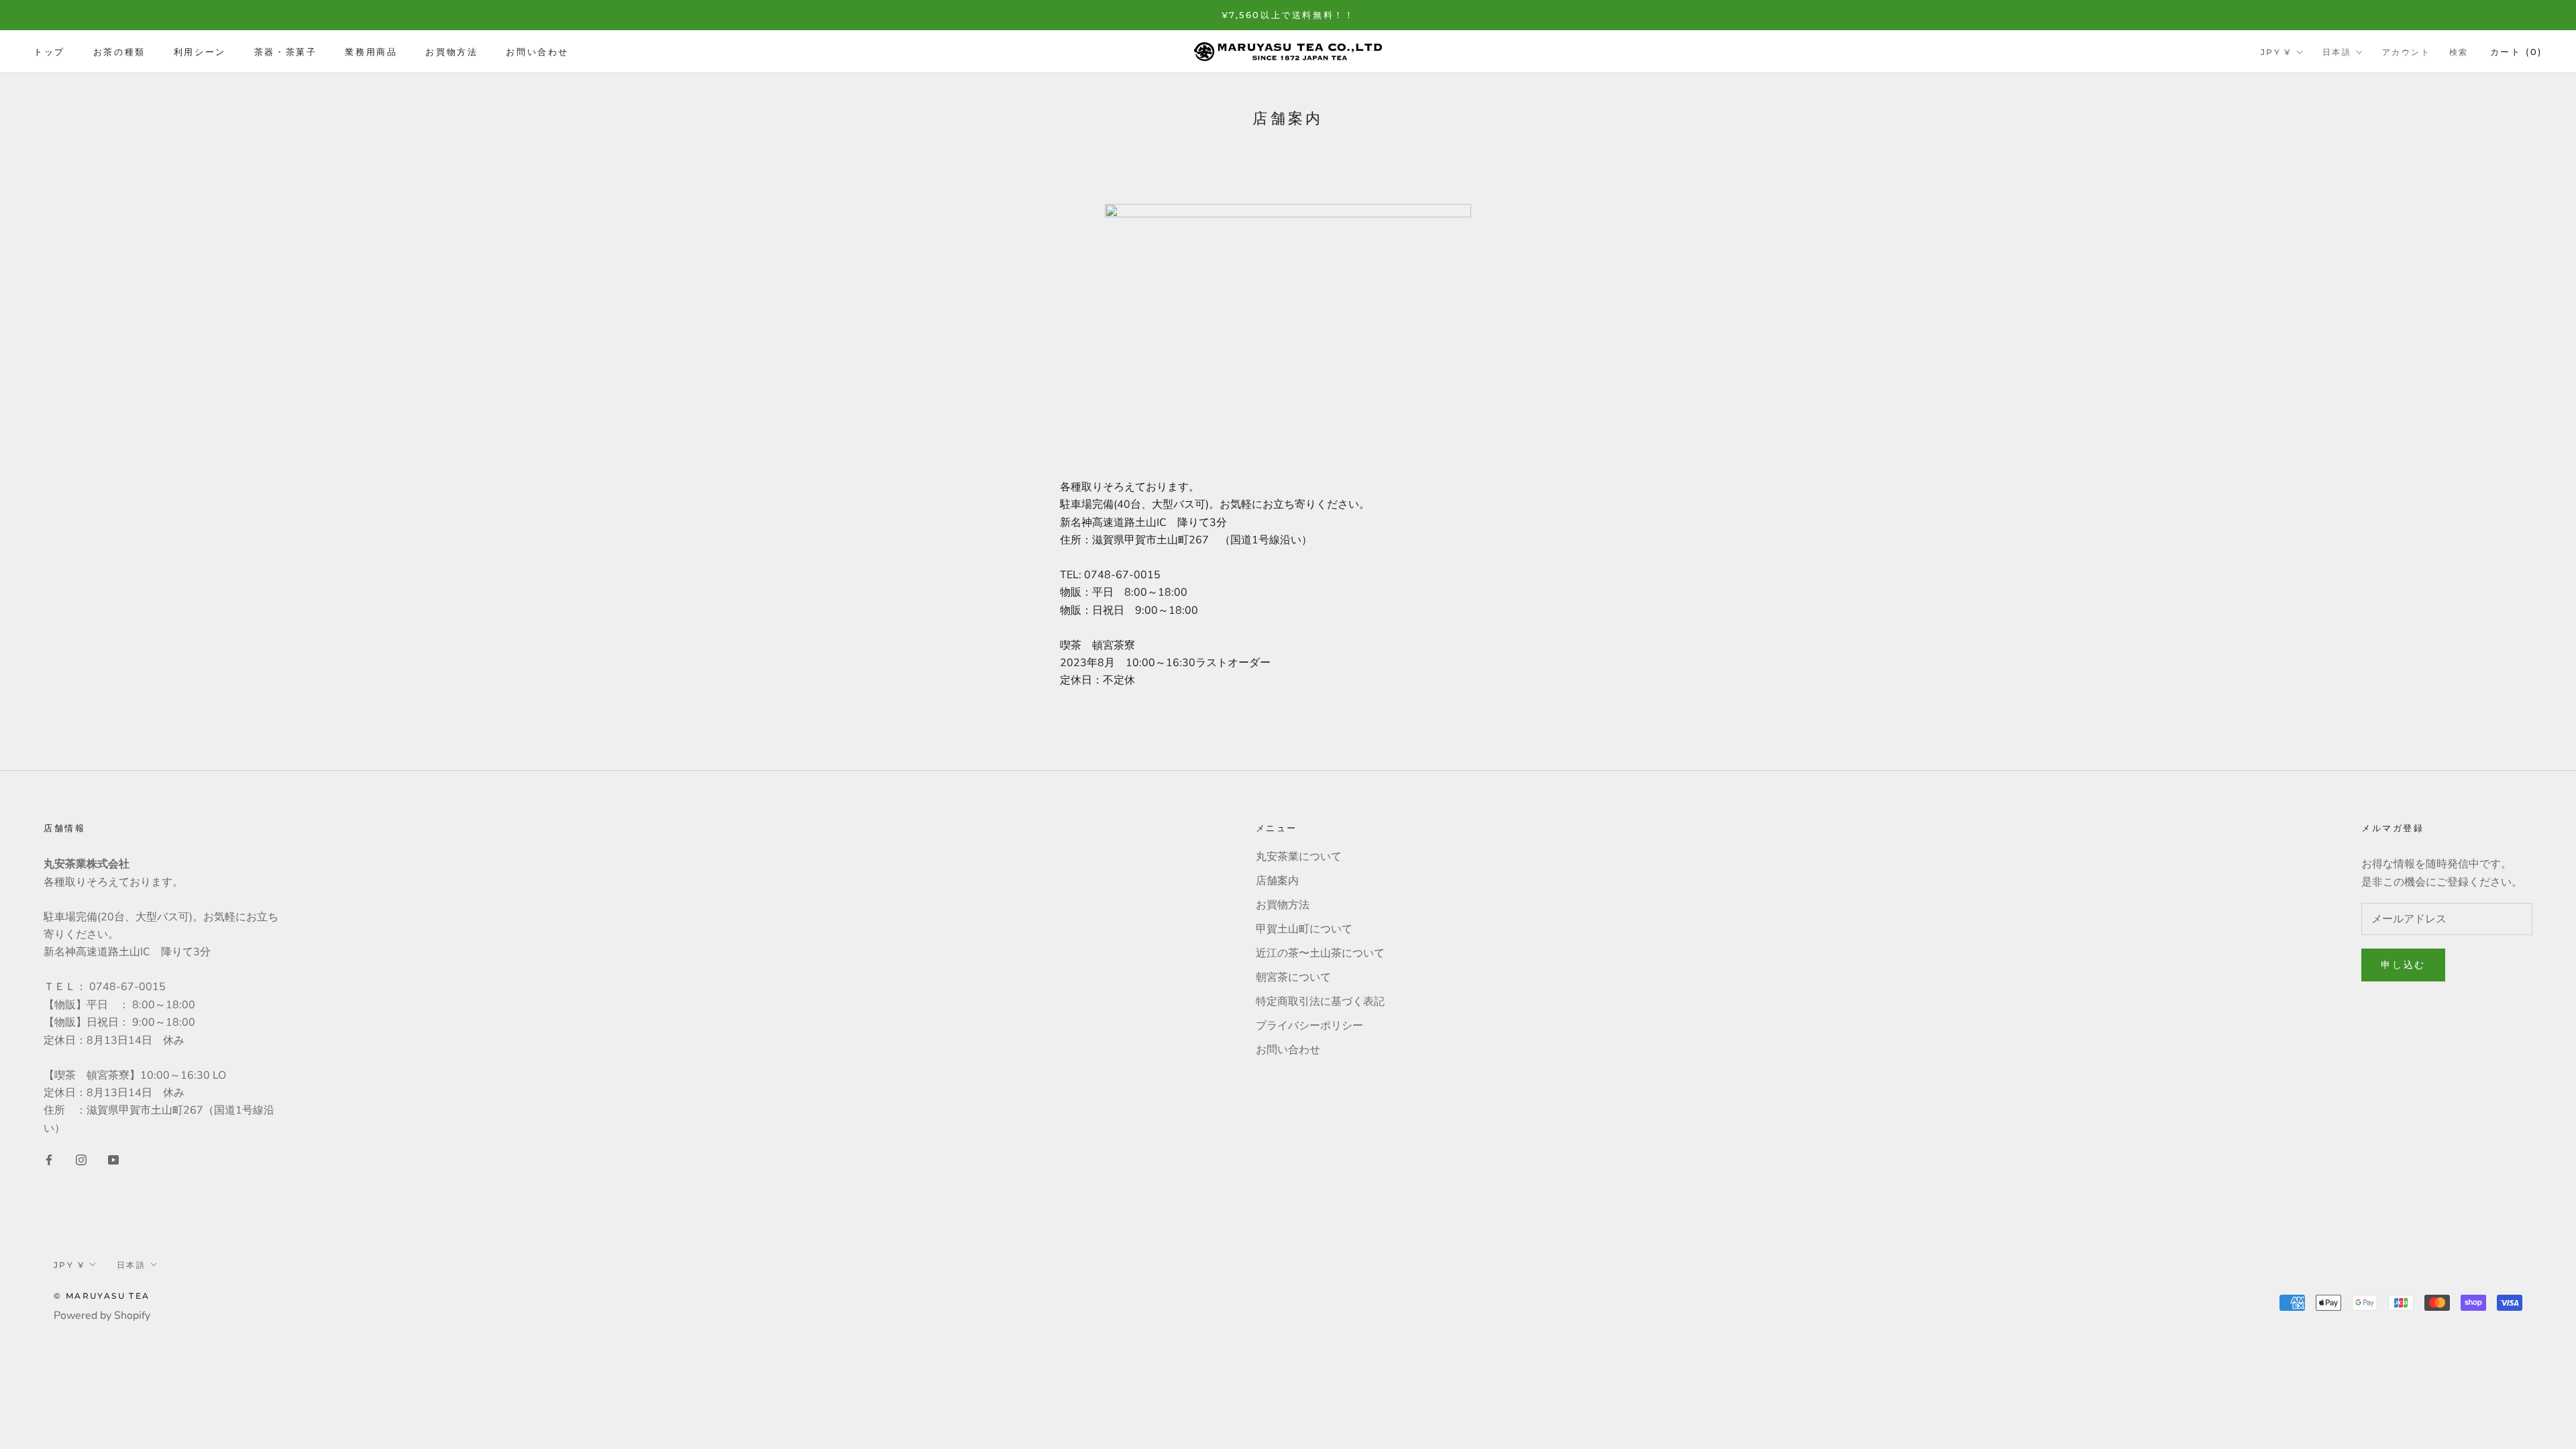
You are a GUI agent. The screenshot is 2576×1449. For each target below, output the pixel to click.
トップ (49, 52)
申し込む (2403, 965)
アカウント (2406, 52)
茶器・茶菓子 (286, 52)
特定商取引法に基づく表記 (1320, 1002)
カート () (2516, 52)
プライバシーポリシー (1309, 1026)
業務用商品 (371, 52)
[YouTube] (113, 1159)
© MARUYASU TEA (102, 1296)
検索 (2459, 52)
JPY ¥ (2276, 52)
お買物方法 (451, 52)
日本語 (2337, 52)
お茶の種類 (119, 52)
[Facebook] (49, 1159)
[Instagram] (81, 1159)
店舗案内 (1277, 881)
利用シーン (200, 52)
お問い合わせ (537, 52)
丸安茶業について (1299, 857)
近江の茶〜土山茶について (1320, 953)
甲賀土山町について (1304, 929)
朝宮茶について (1293, 977)
